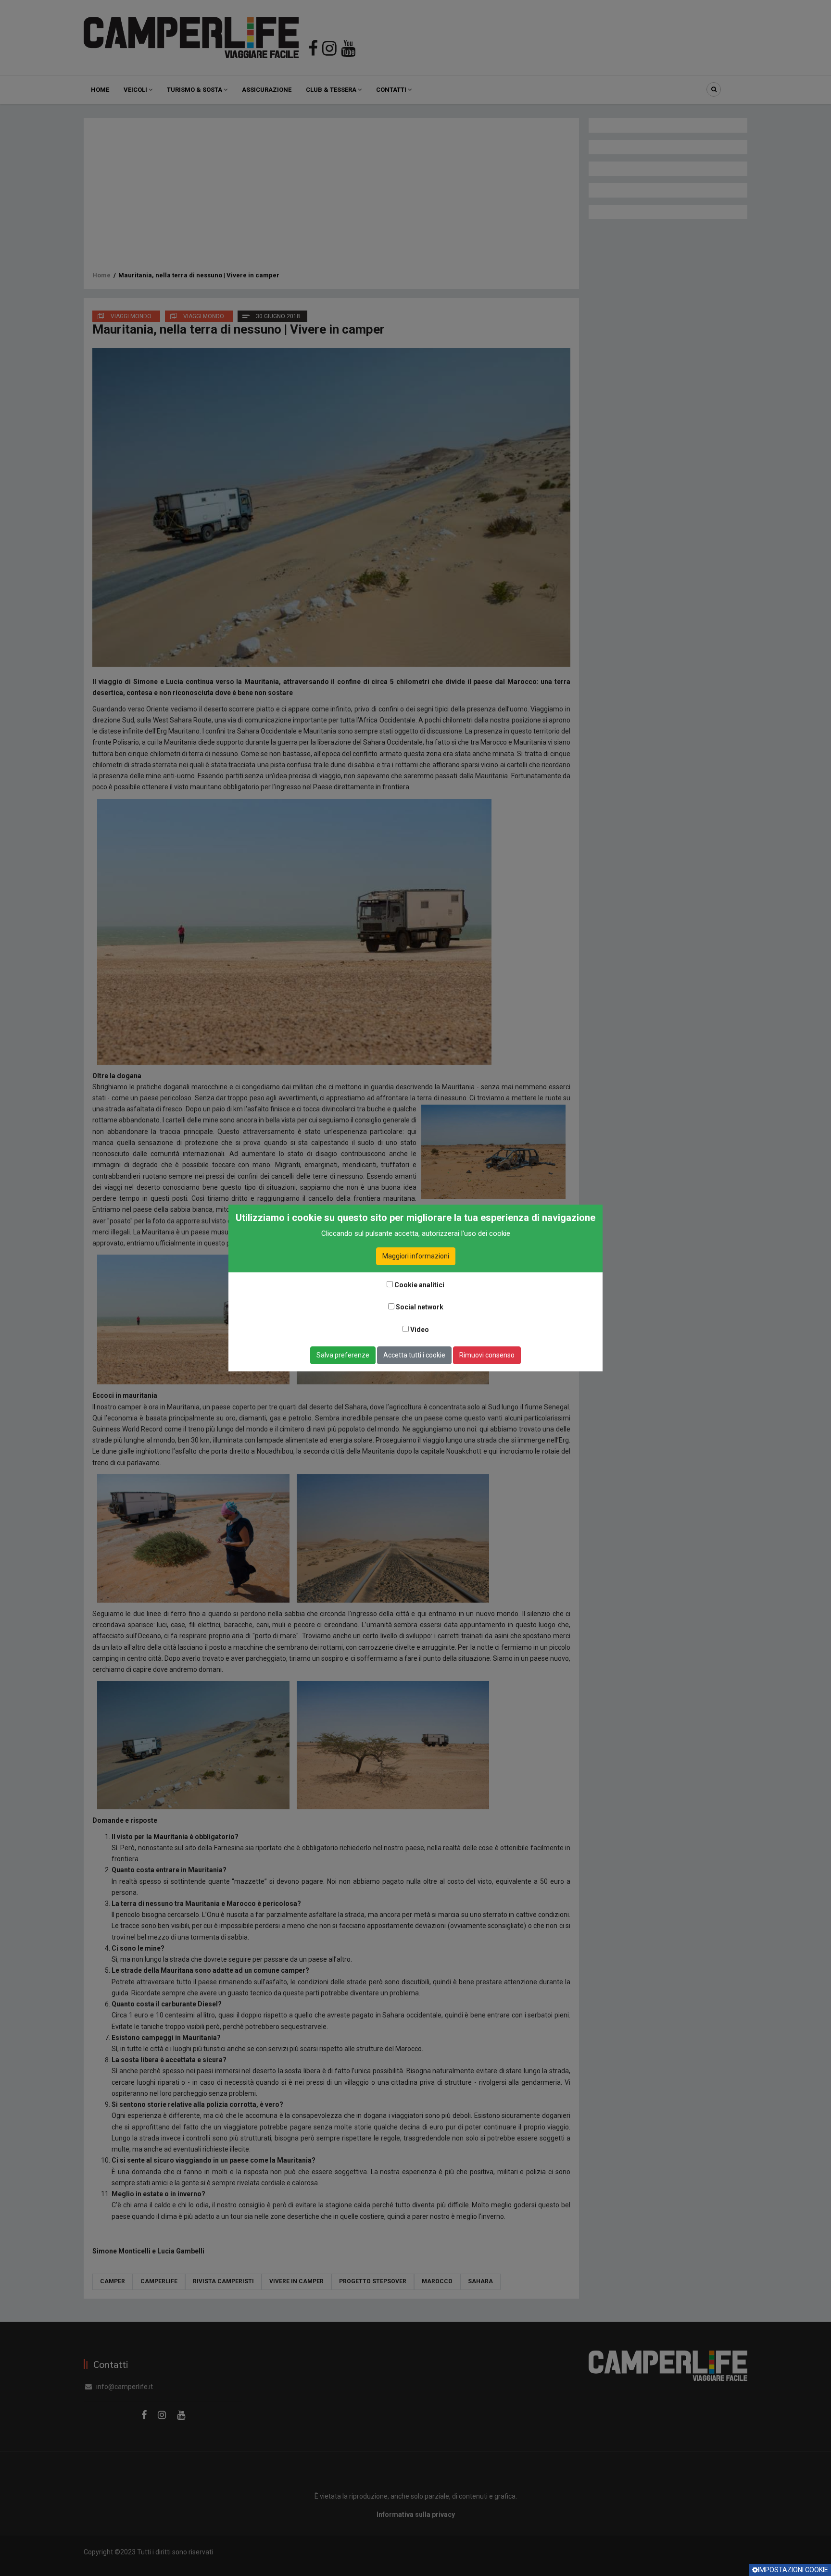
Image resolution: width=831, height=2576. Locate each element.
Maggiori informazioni (416, 1256)
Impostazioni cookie (793, 2570)
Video (420, 1330)
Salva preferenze (343, 1355)
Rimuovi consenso (487, 1355)
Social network (420, 1307)
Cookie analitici (419, 1285)
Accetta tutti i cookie (414, 1355)
